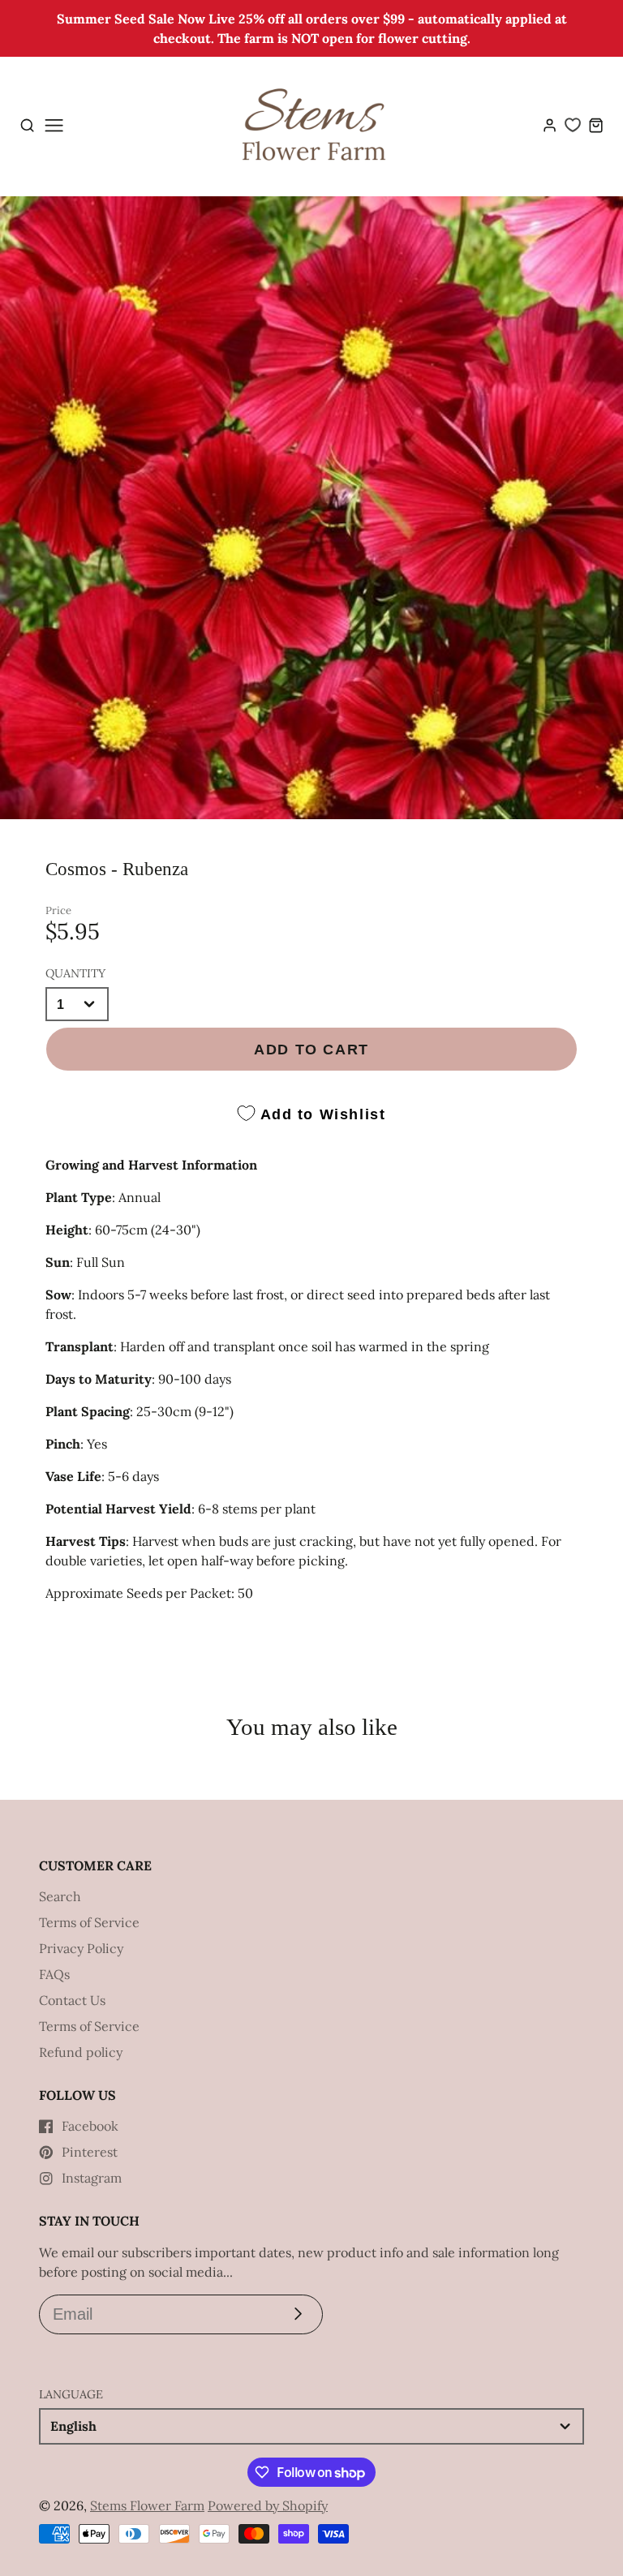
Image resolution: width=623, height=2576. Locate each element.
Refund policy (81, 2052)
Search (60, 1896)
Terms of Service (89, 1922)
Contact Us (72, 2000)
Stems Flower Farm (147, 2505)
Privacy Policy (81, 1948)
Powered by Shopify (268, 2505)
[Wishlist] (573, 125)
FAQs (54, 1974)
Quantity (75, 973)
